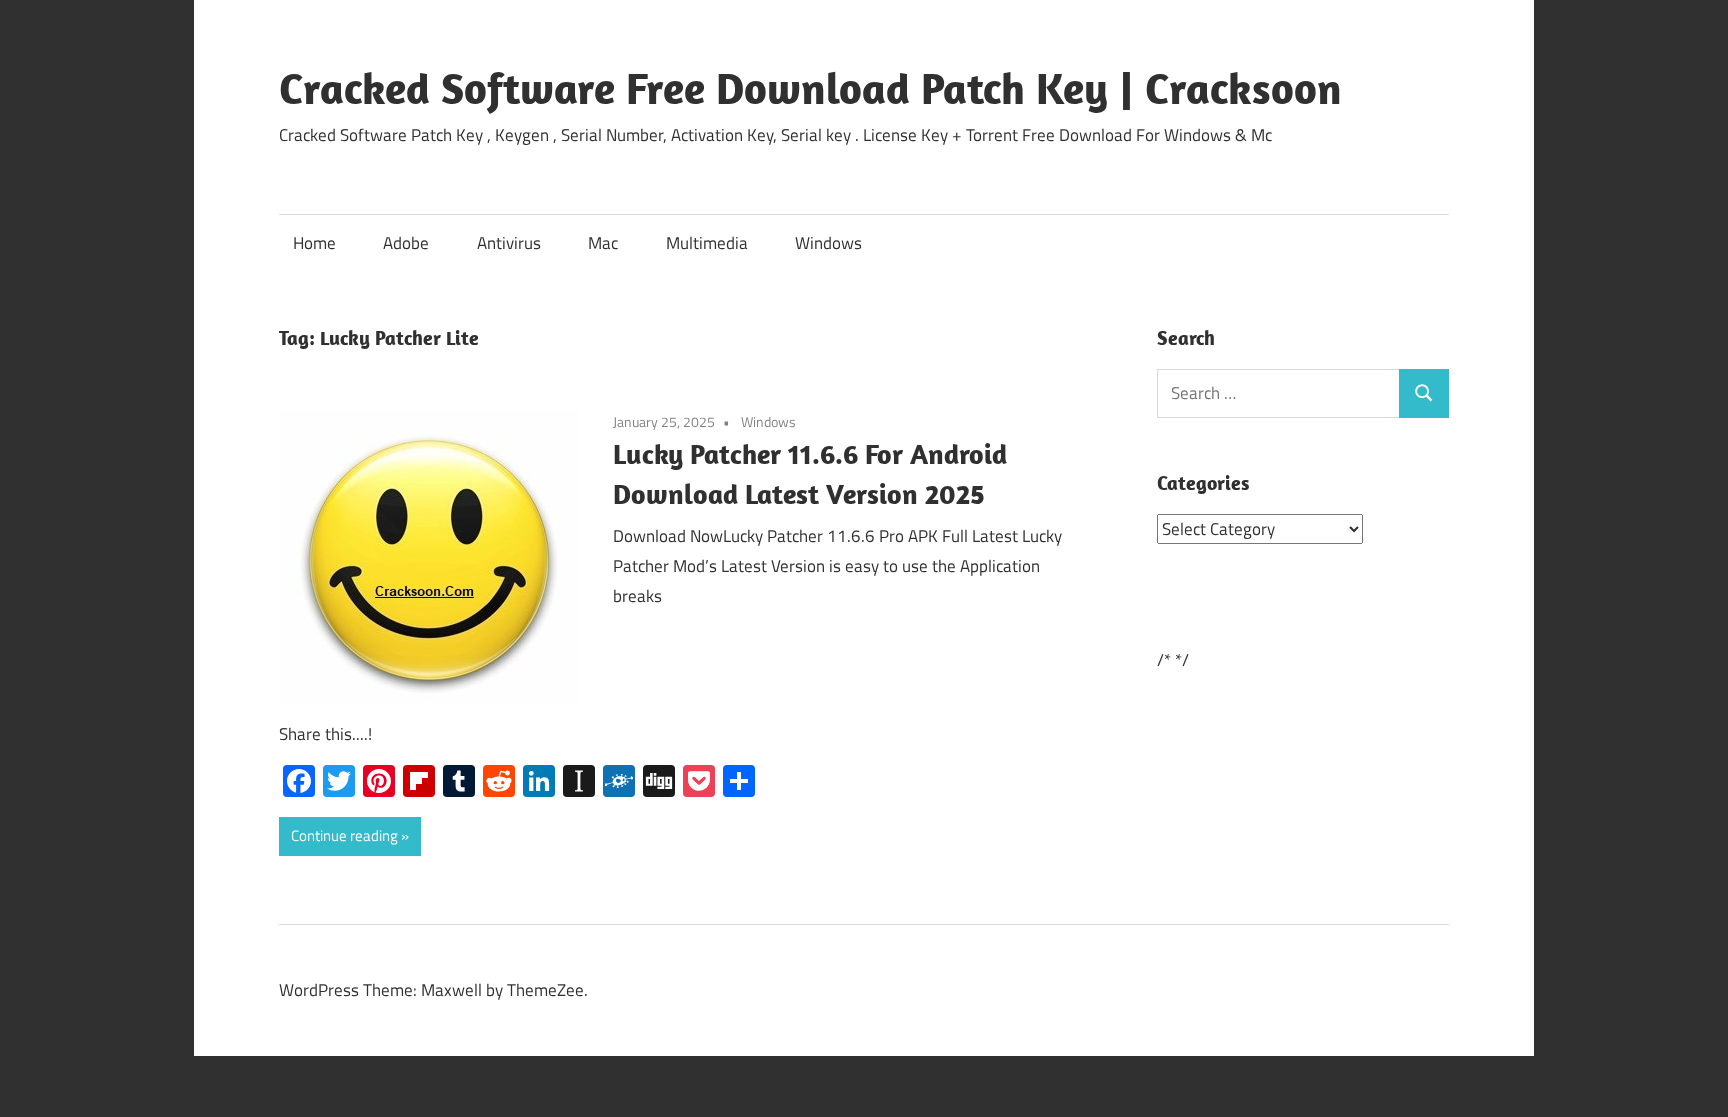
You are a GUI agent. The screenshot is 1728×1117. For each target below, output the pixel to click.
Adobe (406, 243)
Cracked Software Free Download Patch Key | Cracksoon (810, 88)
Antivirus (509, 243)
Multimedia (707, 243)
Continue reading (344, 835)
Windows (828, 243)
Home (314, 243)
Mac (603, 243)
